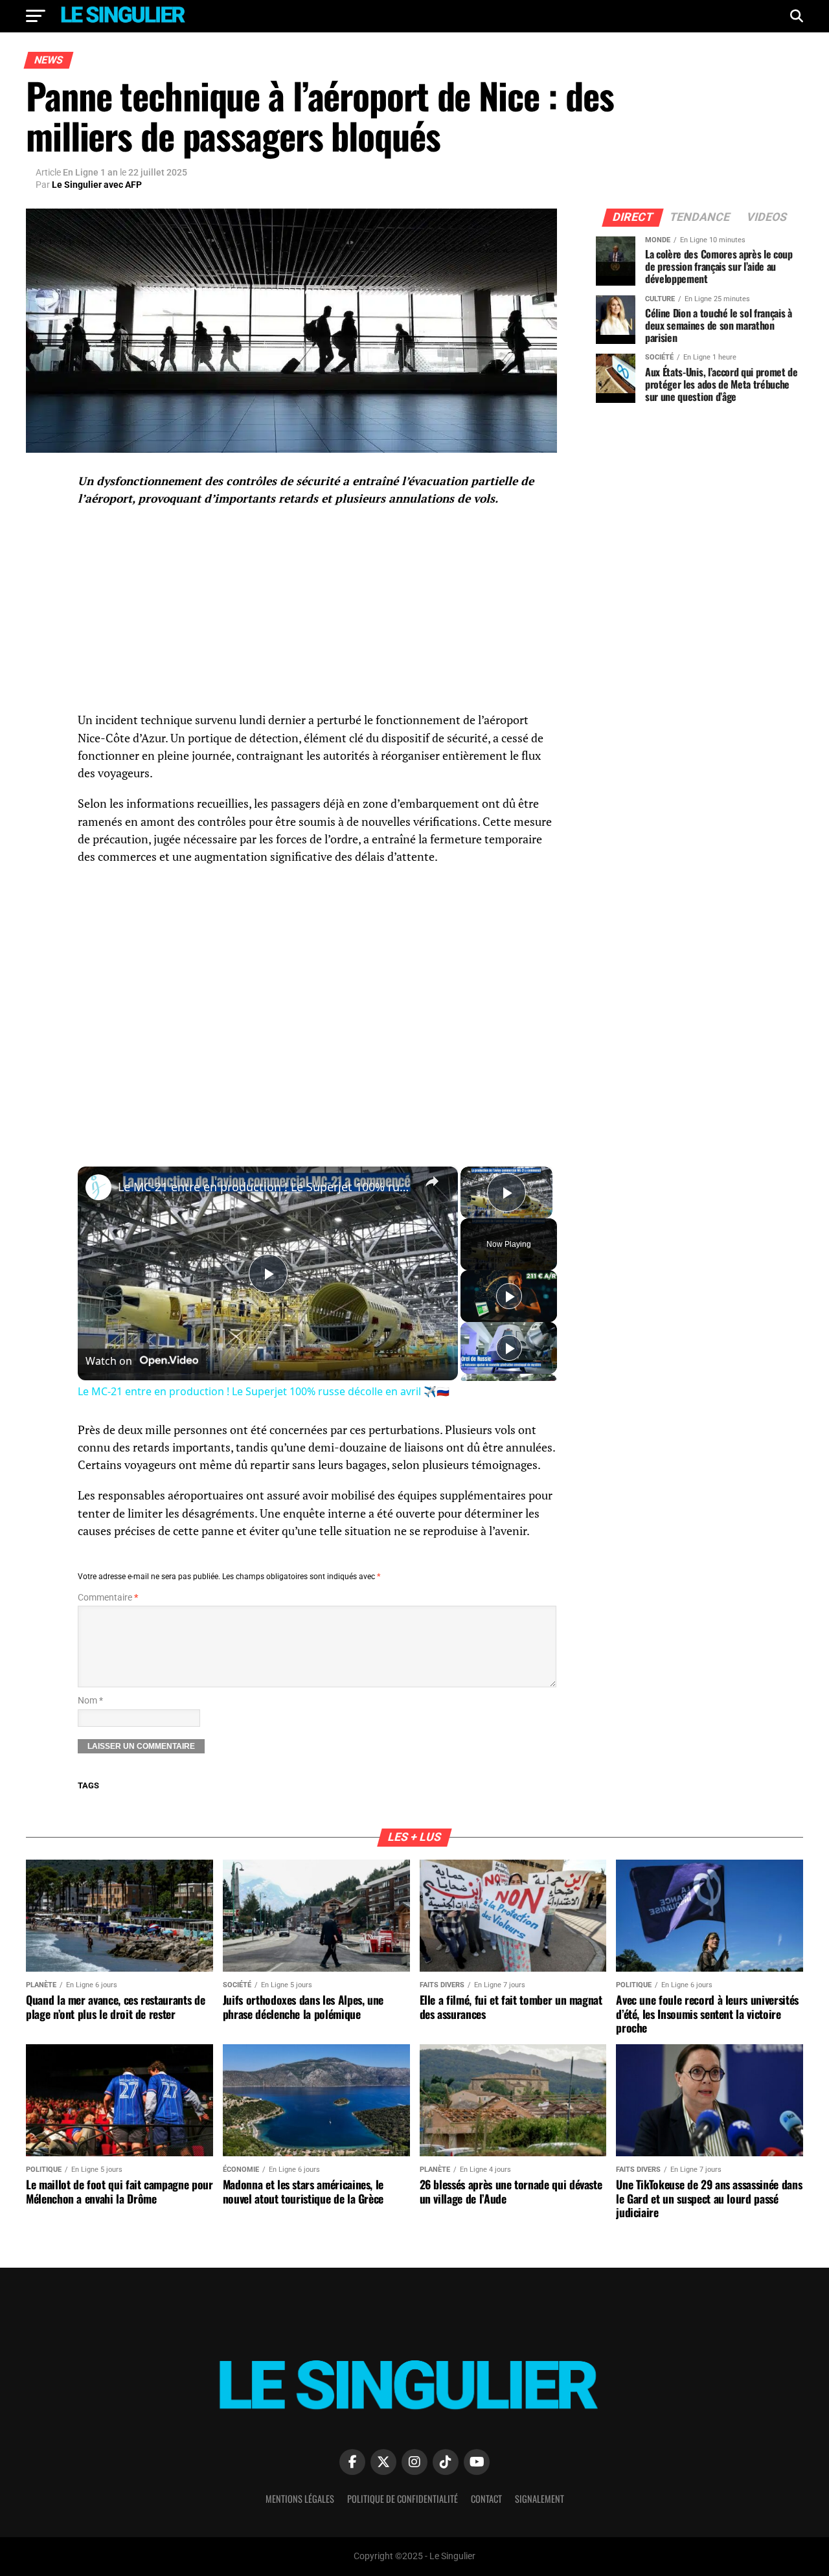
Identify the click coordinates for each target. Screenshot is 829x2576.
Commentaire (108, 1598)
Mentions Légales (300, 2499)
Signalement (539, 2499)
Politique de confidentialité (403, 2499)
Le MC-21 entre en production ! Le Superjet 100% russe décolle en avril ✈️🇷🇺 (266, 1187)
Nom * (90, 1701)
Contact (486, 2499)
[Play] (509, 1296)
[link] (98, 1187)
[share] (432, 1181)
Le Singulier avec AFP (97, 185)
